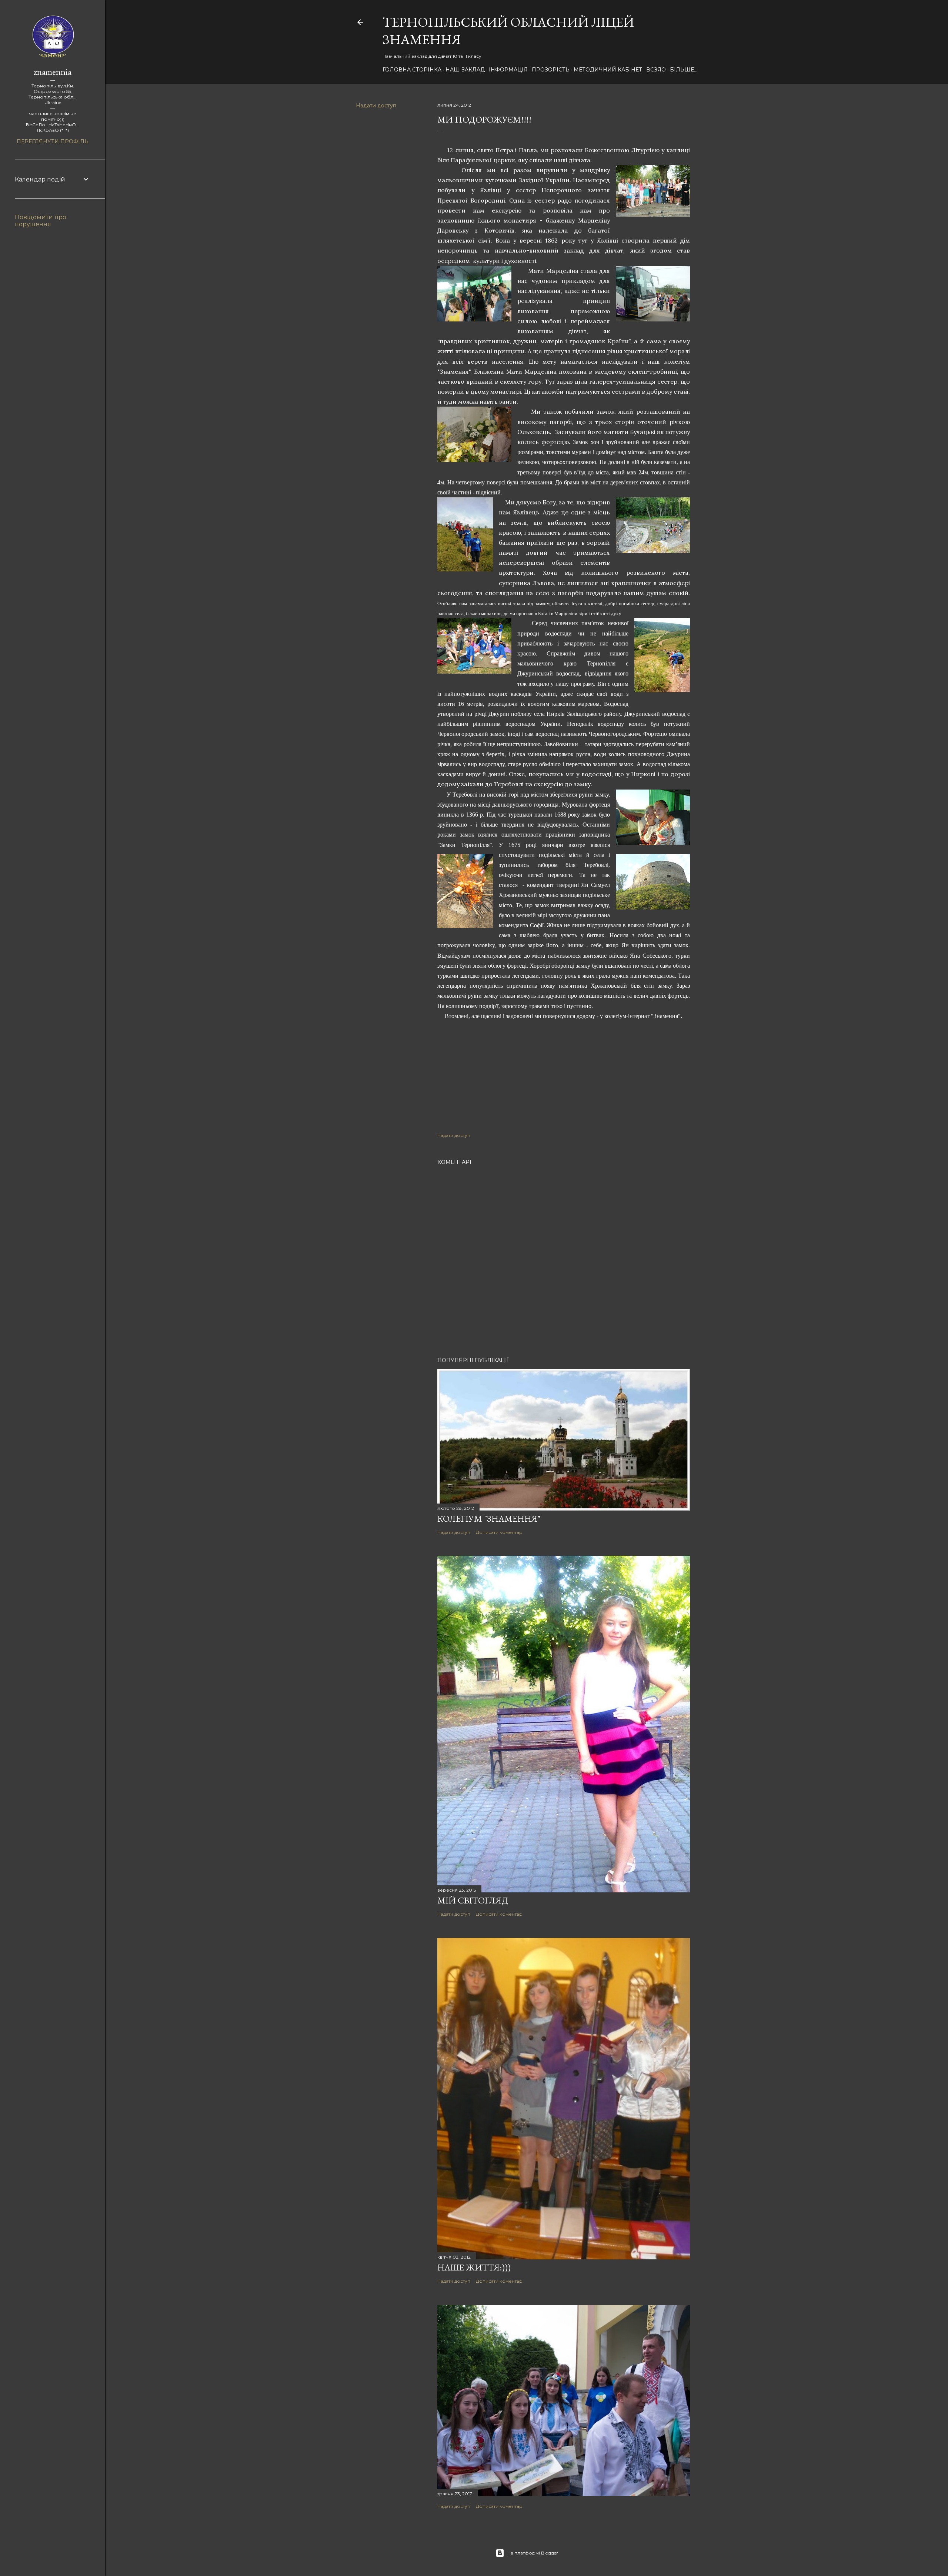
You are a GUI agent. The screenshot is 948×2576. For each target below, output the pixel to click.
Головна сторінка (412, 70)
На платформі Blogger (533, 2553)
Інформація (508, 70)
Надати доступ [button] (376, 106)
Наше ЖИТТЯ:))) (474, 2267)
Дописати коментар (499, 1532)
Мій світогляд (473, 1900)
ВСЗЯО (656, 70)
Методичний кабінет (608, 70)
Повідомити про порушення (41, 221)
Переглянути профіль (53, 141)
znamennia (53, 72)
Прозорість (551, 70)
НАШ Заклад (465, 70)
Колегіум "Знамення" (489, 1519)
